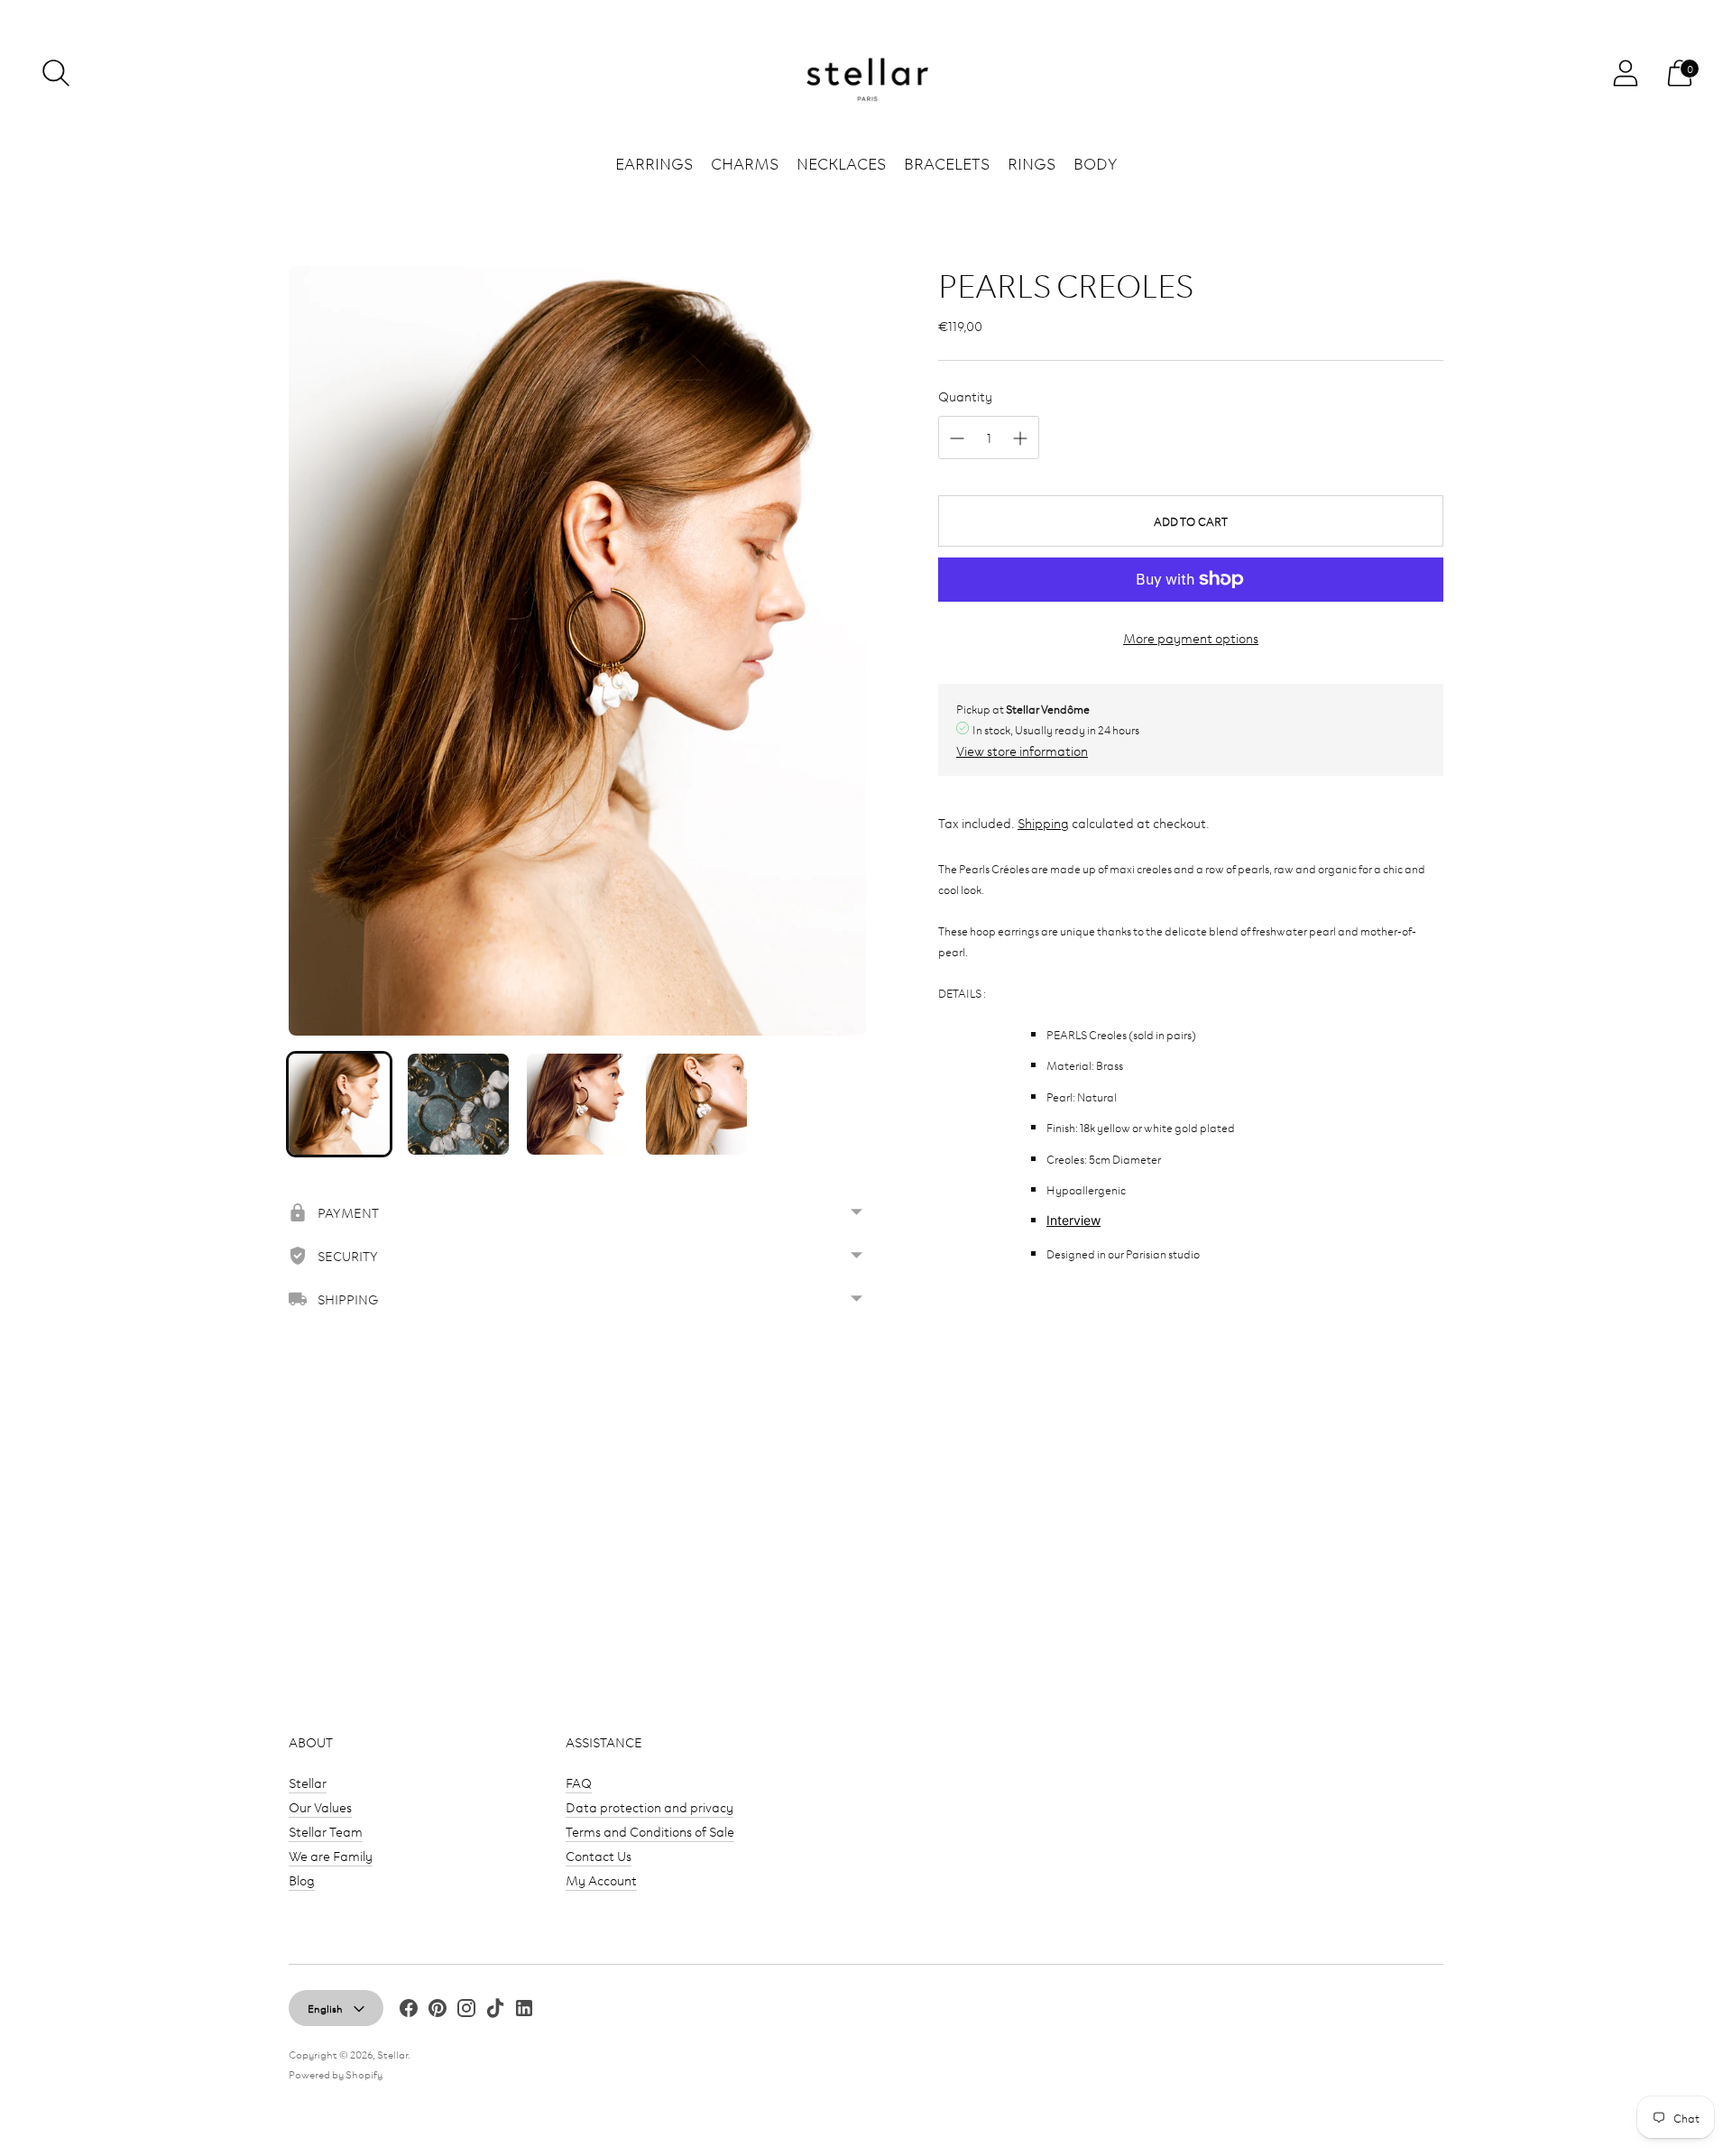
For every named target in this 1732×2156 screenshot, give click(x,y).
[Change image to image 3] (577, 1104)
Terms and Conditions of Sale (650, 1831)
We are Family (331, 1855)
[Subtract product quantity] (957, 438)
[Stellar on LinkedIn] (524, 2010)
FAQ (579, 1782)
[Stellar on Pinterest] (438, 2010)
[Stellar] (866, 74)
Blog (302, 1880)
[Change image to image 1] (339, 1104)
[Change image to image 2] (458, 1104)
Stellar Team (326, 1831)
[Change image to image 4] (696, 1104)
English (325, 2008)
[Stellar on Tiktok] (495, 2010)
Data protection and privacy (649, 1806)
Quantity (965, 396)
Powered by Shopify (336, 2073)
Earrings (654, 162)
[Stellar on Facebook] (409, 2010)
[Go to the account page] (1626, 73)
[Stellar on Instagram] (466, 2010)
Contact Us (599, 1855)
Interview (1073, 1220)
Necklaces (841, 162)
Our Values (320, 1806)
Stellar (308, 1782)
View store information (1022, 750)
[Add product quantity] (1020, 438)
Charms (745, 162)
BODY (1095, 162)
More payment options (1191, 637)
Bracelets (947, 162)
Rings (1032, 162)
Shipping (1043, 822)
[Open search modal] (56, 73)
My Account (601, 1880)
